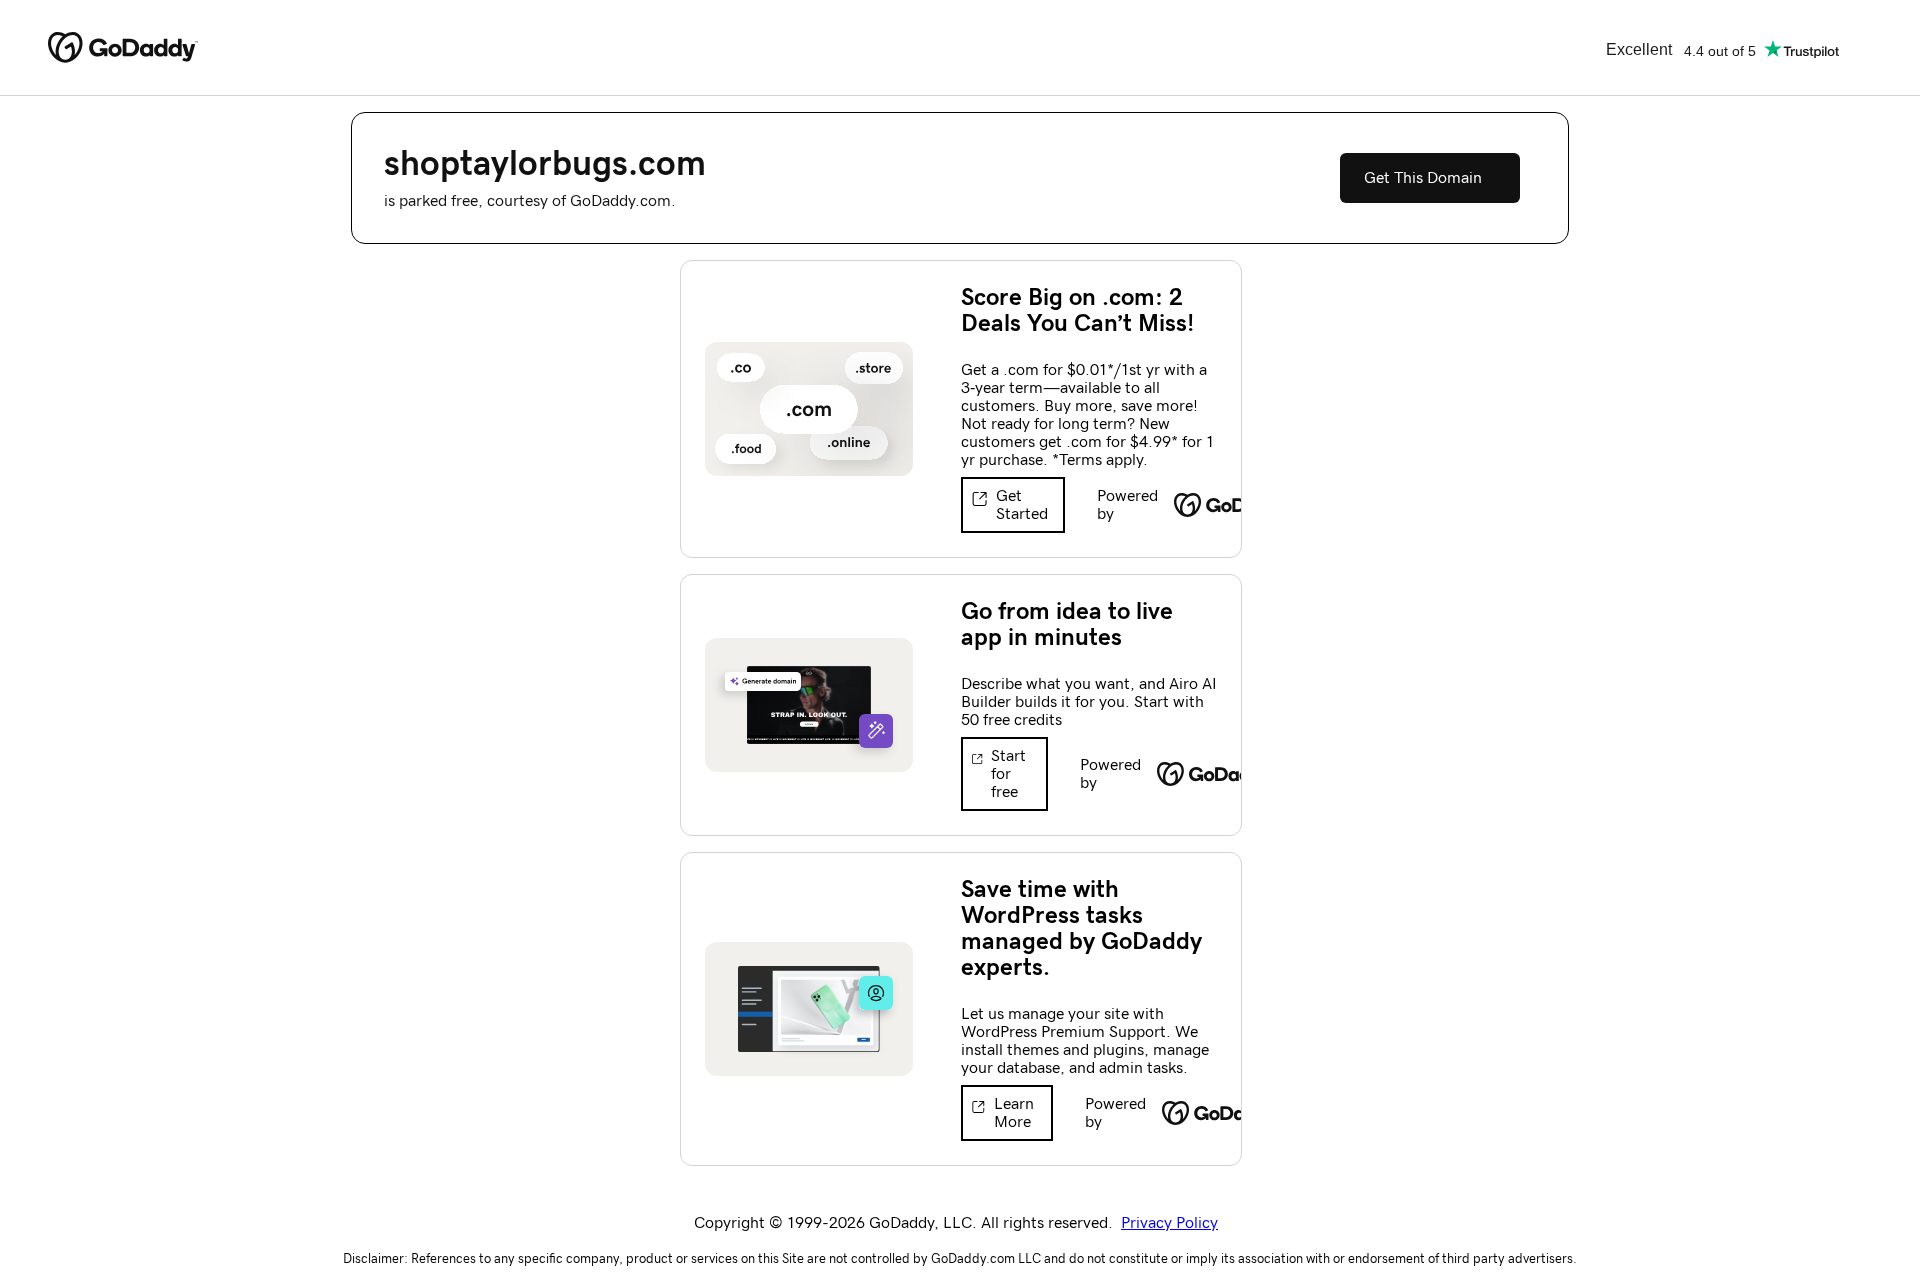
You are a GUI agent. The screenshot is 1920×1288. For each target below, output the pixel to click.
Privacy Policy (1169, 1223)
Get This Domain (1423, 178)
